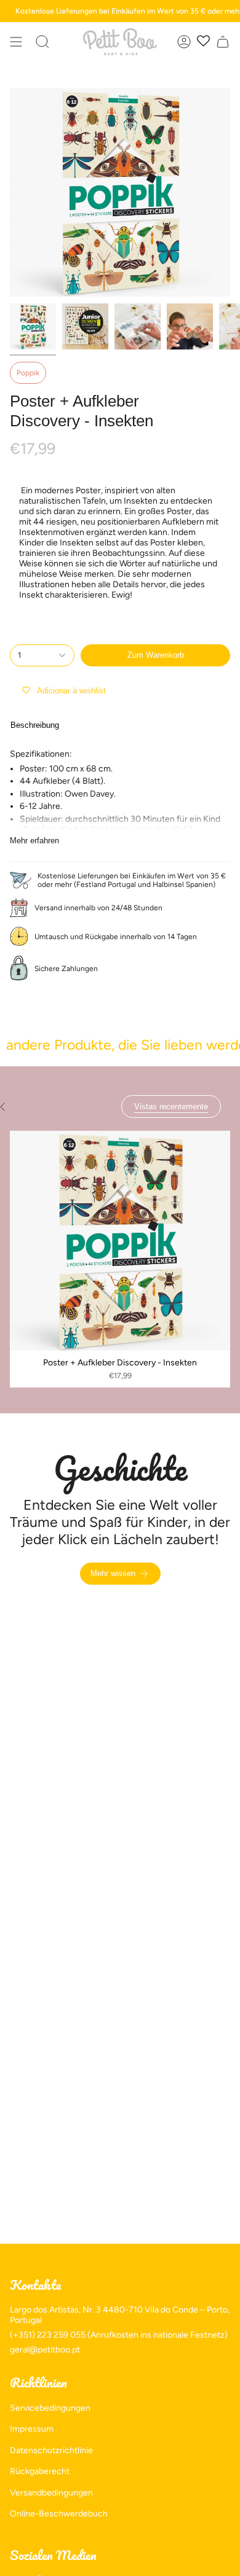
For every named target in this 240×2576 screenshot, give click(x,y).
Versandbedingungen (51, 2493)
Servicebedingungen (50, 2408)
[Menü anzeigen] (16, 42)
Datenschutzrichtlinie (51, 2450)
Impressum (32, 2429)
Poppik (28, 373)
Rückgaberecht (40, 2471)
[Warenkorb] (223, 42)
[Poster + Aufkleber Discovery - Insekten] (120, 1241)
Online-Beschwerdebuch (59, 2514)
